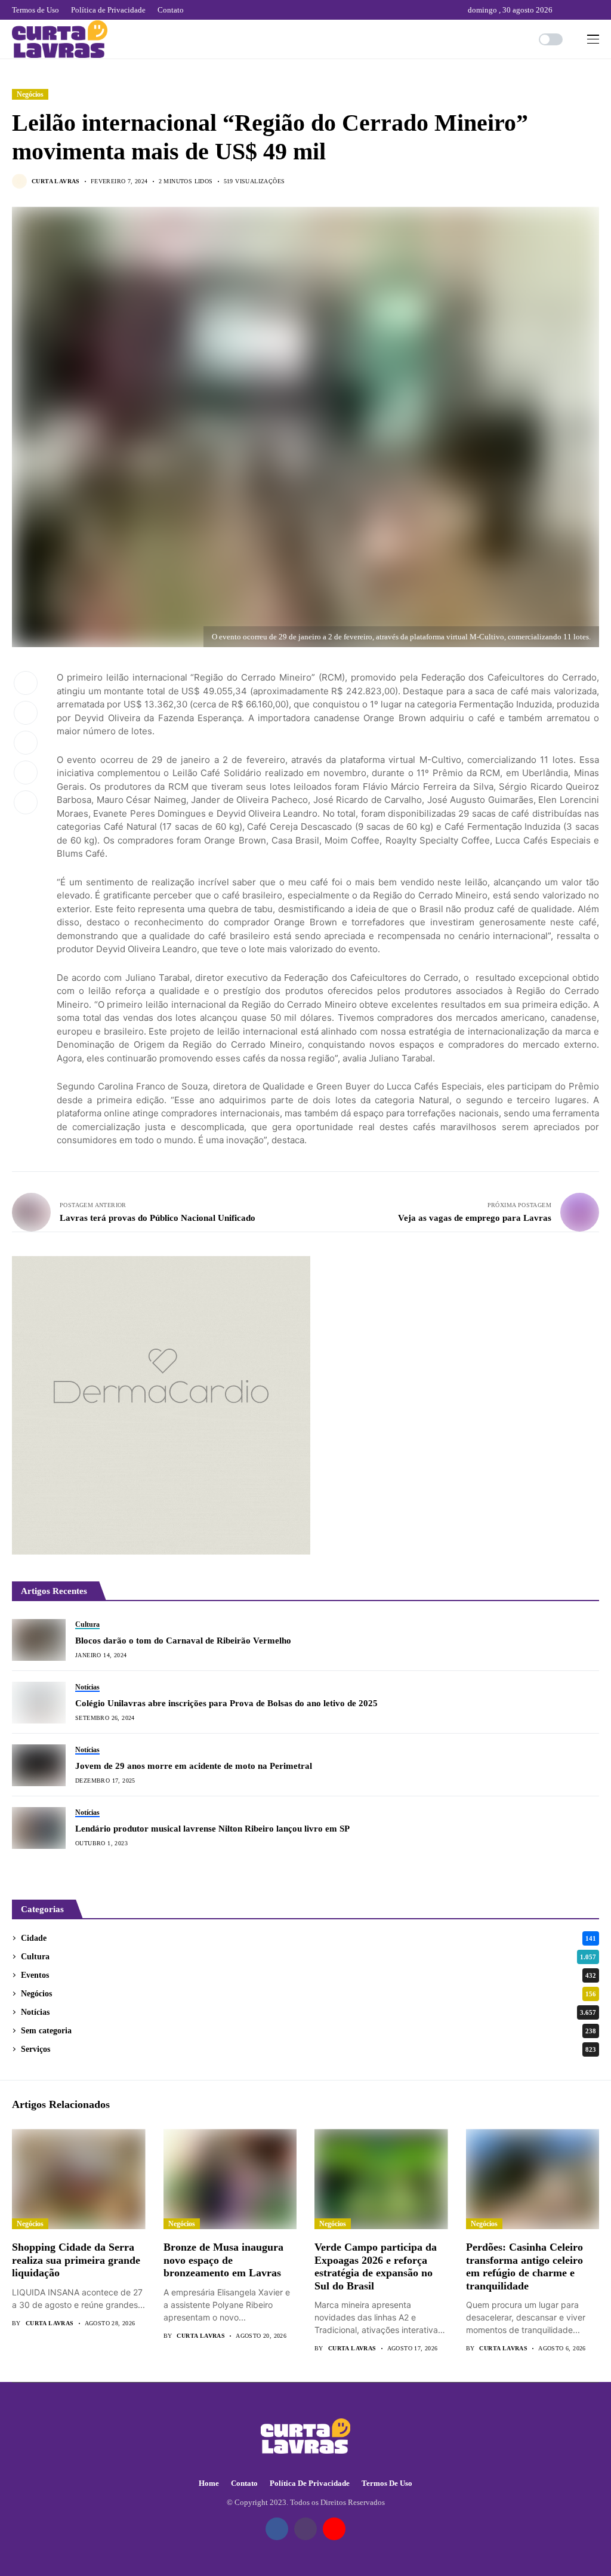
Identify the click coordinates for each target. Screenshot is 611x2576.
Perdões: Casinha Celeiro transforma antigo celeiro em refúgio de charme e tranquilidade (524, 2266)
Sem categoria (308, 2031)
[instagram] (581, 10)
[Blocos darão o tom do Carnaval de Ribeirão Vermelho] (39, 1640)
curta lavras (56, 181)
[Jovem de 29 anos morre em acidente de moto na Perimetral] (39, 1765)
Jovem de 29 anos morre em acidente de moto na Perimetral (194, 1766)
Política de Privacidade (310, 2483)
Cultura (308, 1957)
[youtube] (596, 10)
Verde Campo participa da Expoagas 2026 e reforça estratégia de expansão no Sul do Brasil (376, 2266)
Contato (244, 2483)
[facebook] (564, 10)
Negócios (30, 94)
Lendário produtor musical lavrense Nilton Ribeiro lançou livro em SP (212, 1829)
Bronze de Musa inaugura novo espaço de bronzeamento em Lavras (223, 2260)
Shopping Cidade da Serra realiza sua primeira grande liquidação (76, 2260)
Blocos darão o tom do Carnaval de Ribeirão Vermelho (183, 1641)
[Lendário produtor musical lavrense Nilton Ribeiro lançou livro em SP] (39, 1828)
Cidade (308, 1938)
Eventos (308, 1975)
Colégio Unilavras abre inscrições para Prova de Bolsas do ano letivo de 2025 (226, 1703)
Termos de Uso (387, 2483)
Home (209, 2483)
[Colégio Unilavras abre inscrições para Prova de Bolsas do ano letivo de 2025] (39, 1703)
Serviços (308, 2049)
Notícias (308, 2012)
